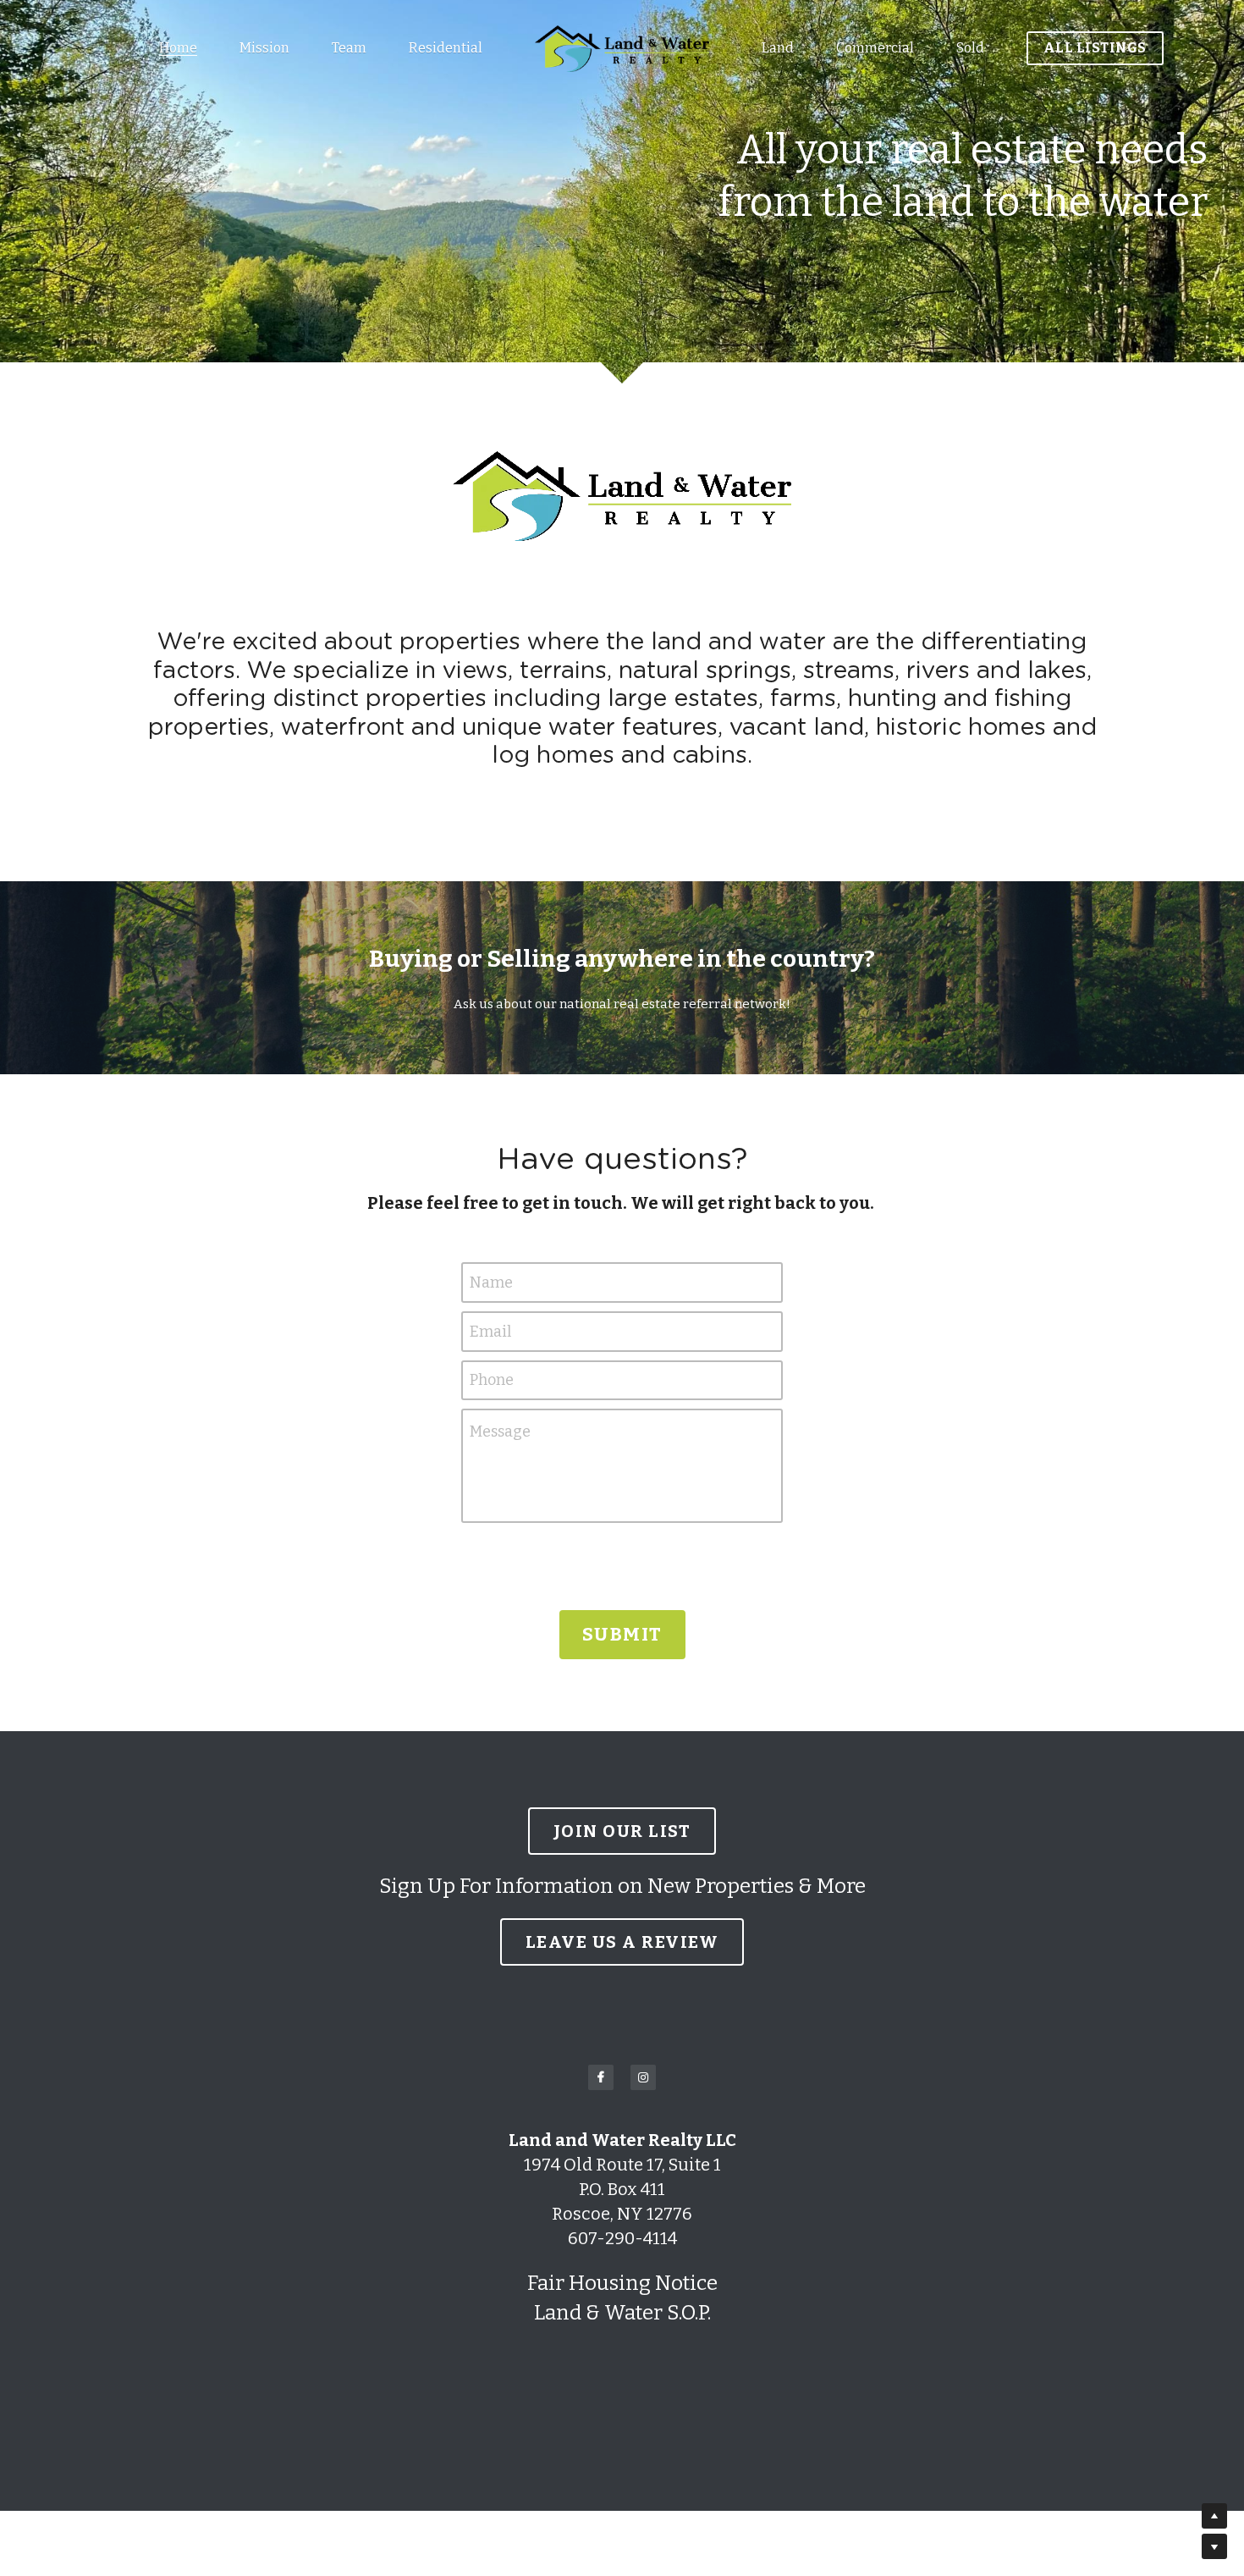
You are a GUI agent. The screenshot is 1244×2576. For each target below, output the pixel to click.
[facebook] (601, 2077)
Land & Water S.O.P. (622, 2313)
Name (491, 1282)
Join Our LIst (622, 1831)
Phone (492, 1380)
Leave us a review (622, 1942)
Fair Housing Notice (622, 2283)
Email (490, 1331)
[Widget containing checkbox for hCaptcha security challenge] (622, 1564)
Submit (622, 1634)
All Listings (1095, 48)
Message (500, 1431)
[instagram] (643, 2077)
